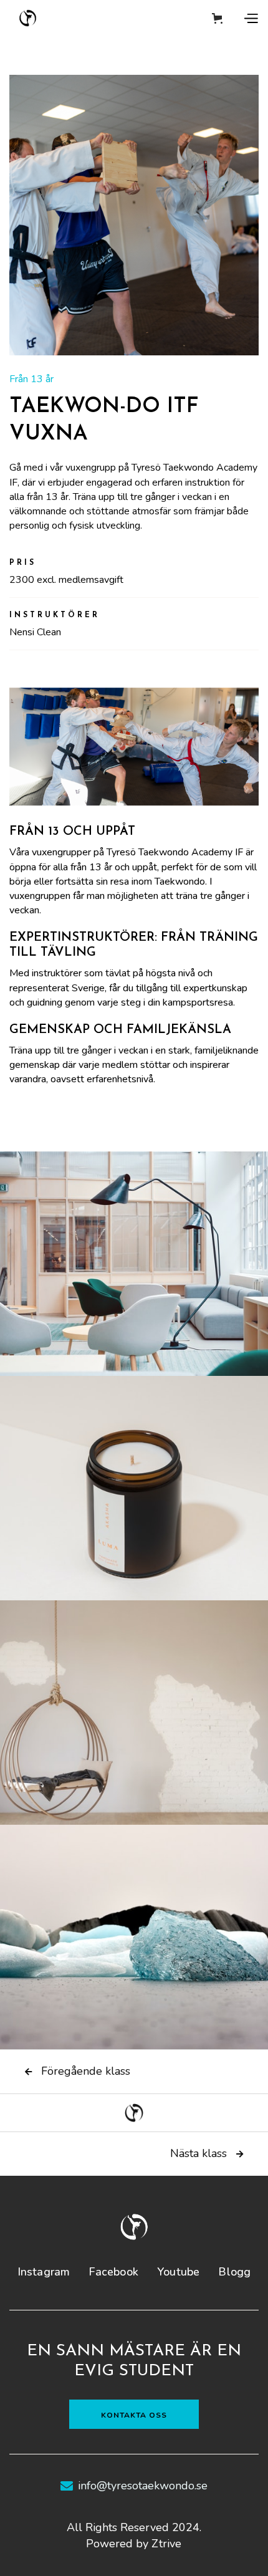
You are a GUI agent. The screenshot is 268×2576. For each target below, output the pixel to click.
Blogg (234, 2272)
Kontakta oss (134, 2415)
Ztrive (166, 2544)
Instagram (44, 2272)
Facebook (113, 2272)
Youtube (178, 2272)
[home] (28, 18)
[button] (217, 18)
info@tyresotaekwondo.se (143, 2486)
